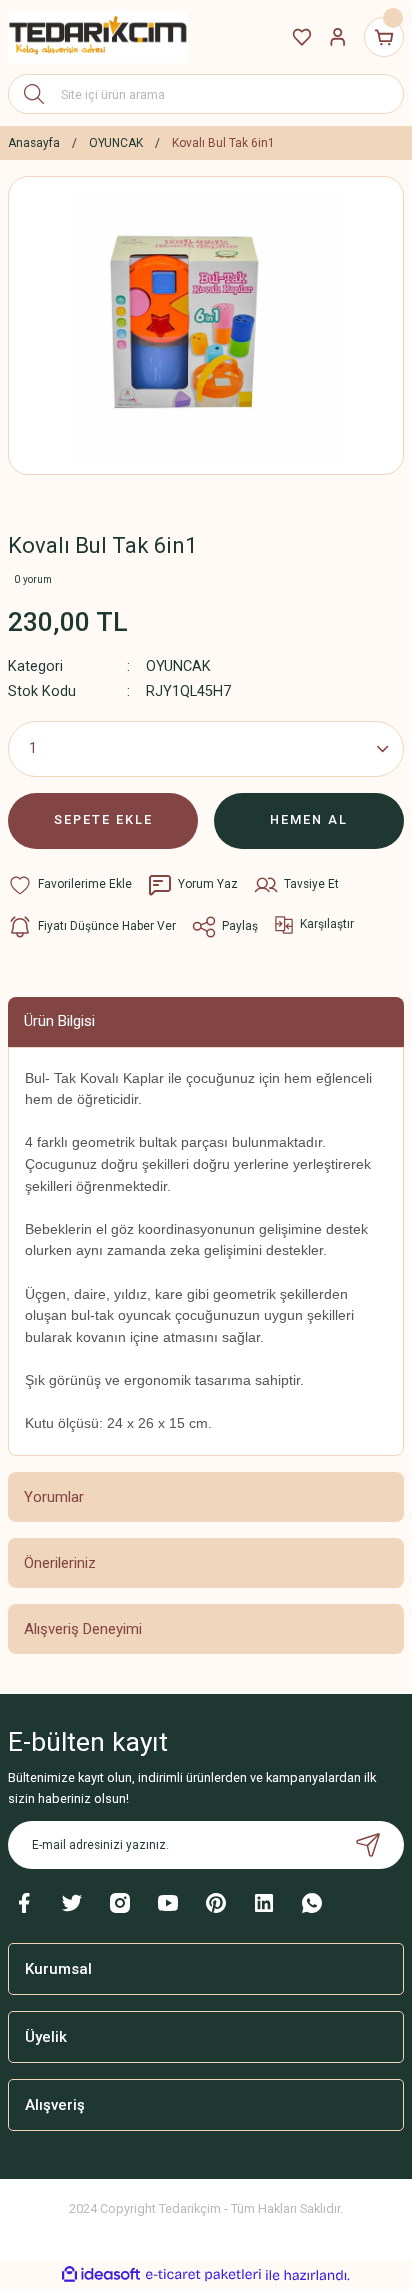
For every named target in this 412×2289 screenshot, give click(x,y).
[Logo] (98, 36)
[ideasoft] (101, 2275)
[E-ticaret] (203, 2275)
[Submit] (368, 1845)
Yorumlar (54, 1497)
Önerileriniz (60, 1563)
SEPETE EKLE (103, 819)
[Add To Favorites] (70, 885)
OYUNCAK (178, 666)
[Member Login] (338, 37)
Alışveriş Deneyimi (83, 1629)
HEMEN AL (309, 819)
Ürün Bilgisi (59, 1021)
